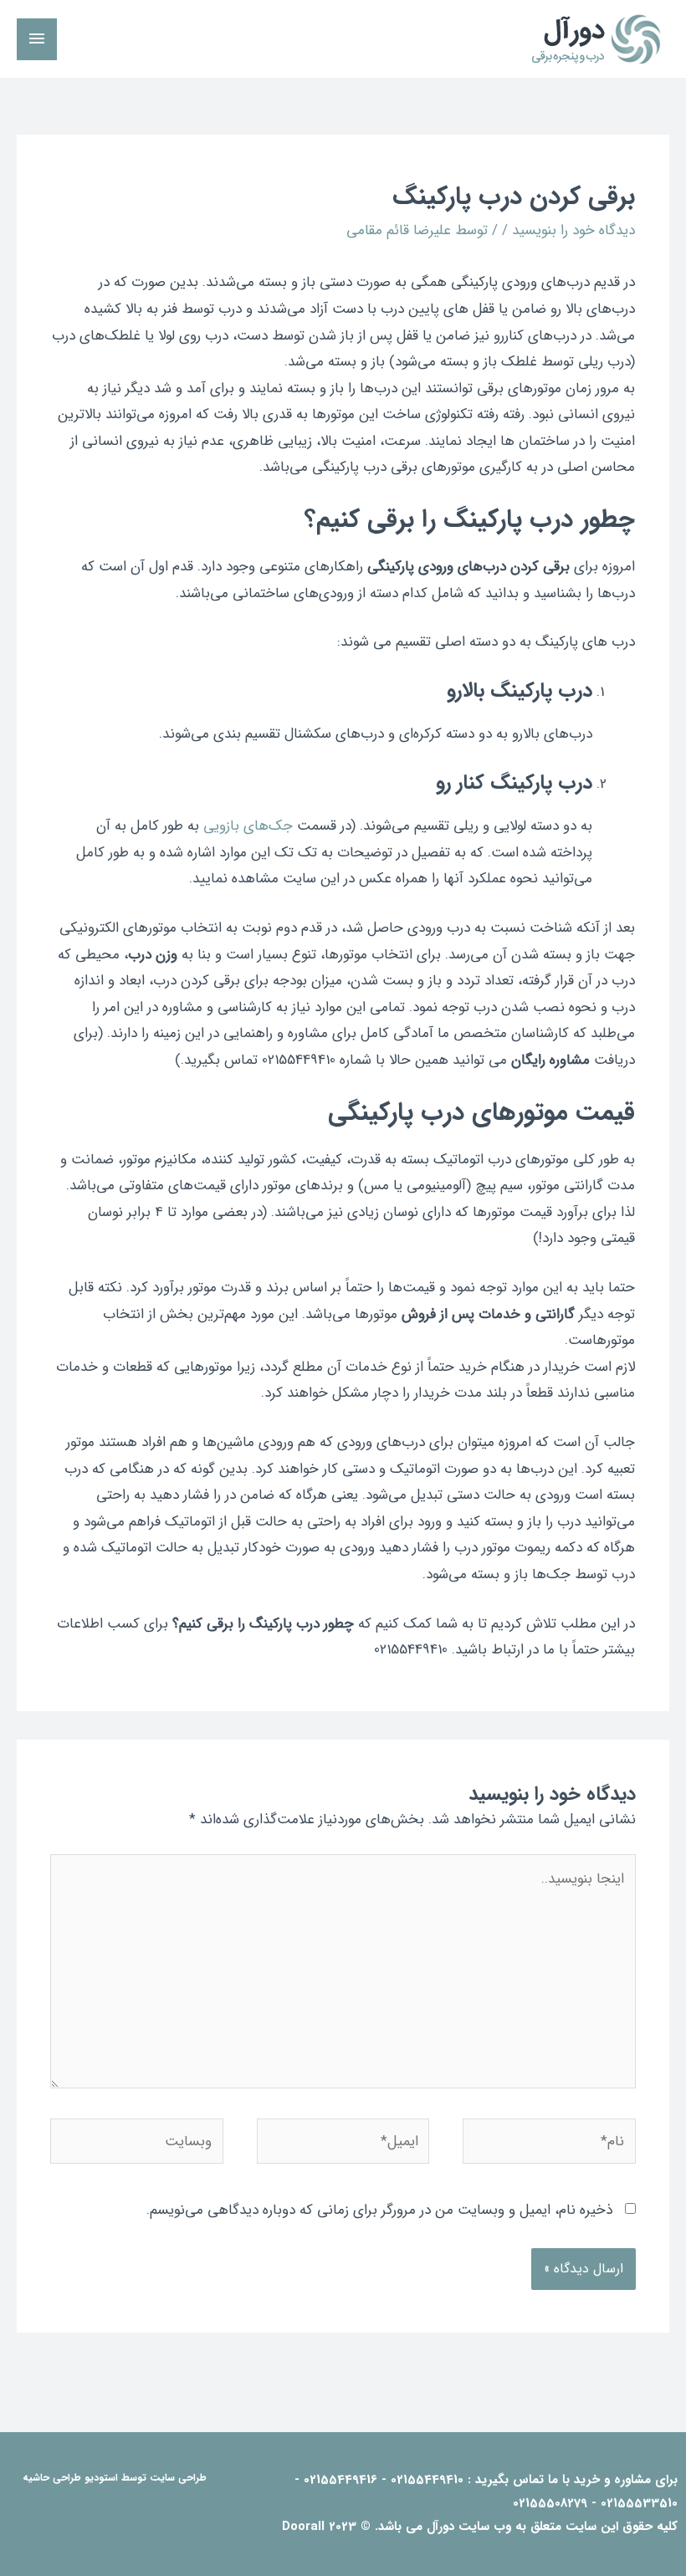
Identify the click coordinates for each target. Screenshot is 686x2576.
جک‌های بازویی (248, 826)
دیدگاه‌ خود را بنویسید (573, 230)
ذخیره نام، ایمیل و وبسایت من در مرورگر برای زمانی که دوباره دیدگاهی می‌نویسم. (379, 2210)
